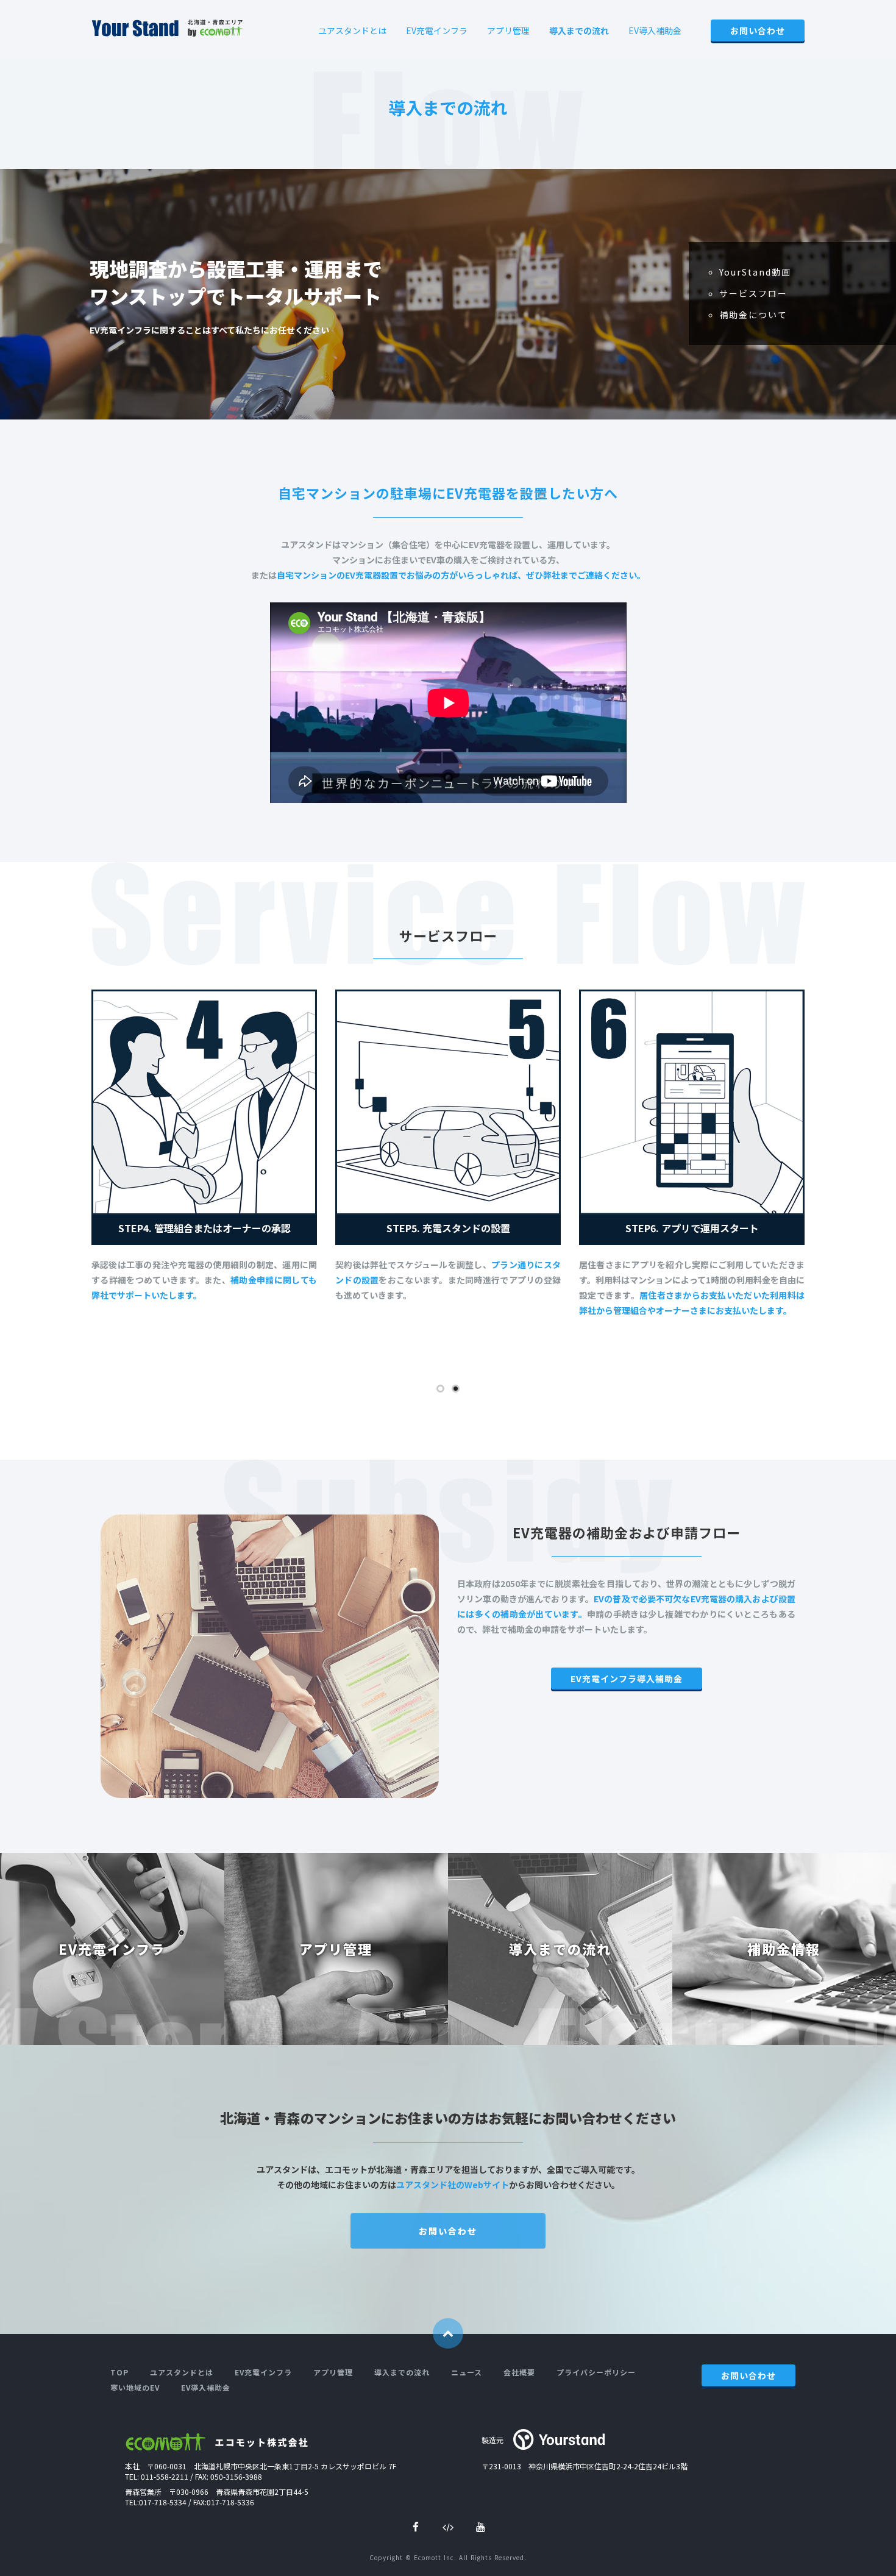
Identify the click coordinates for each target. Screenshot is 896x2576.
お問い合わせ (758, 30)
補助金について (753, 315)
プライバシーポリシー (596, 2372)
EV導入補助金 (655, 30)
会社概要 (519, 2372)
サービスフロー (753, 293)
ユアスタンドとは (352, 30)
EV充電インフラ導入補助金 (627, 1679)
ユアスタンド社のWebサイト (453, 2185)
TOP (119, 2372)
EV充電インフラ (437, 30)
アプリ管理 (508, 30)
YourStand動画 (755, 272)
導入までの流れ (579, 30)
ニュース (467, 2372)
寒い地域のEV (135, 2387)
